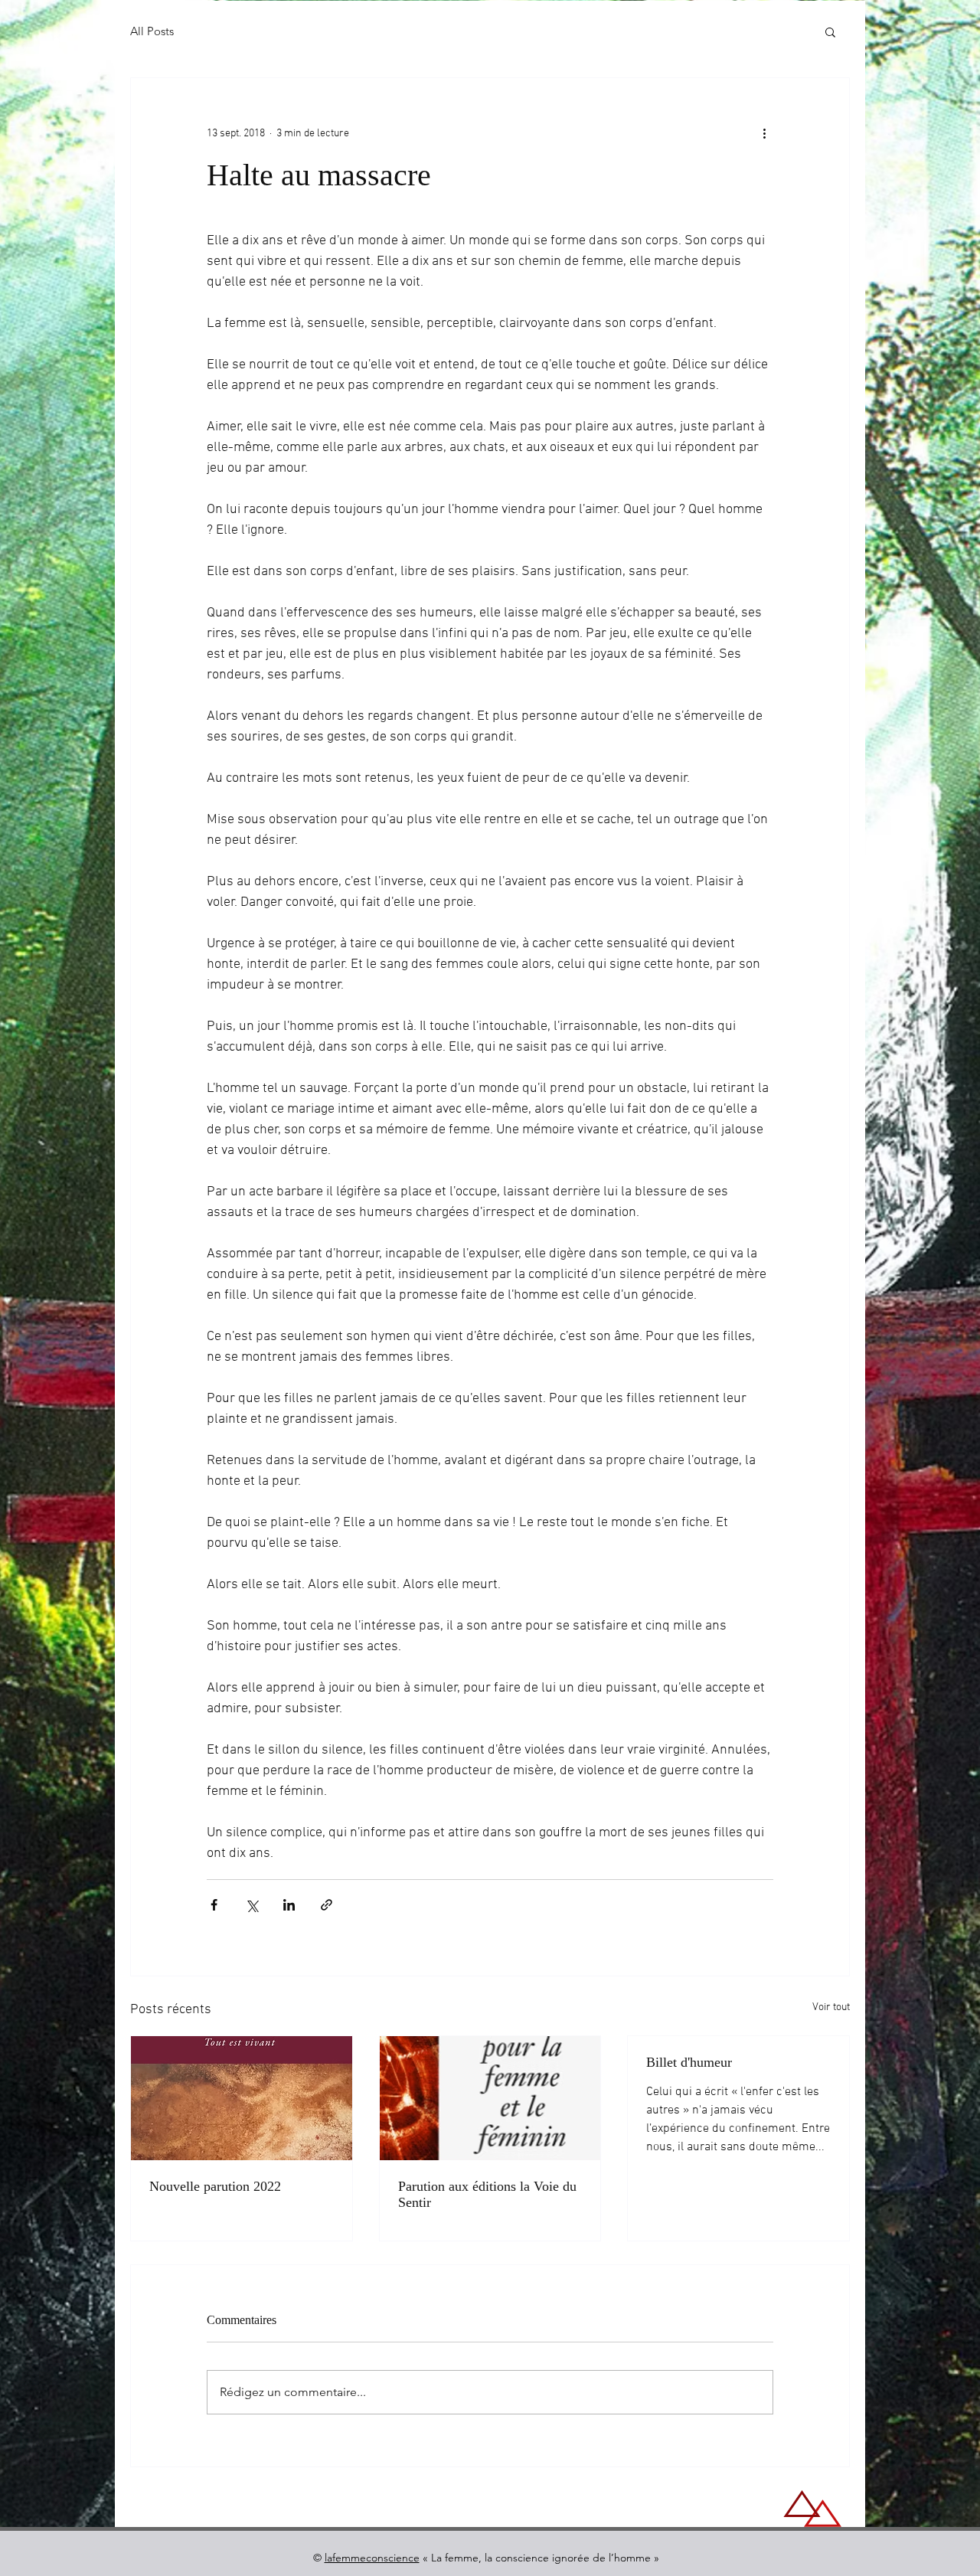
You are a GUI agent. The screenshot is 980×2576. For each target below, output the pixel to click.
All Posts (152, 31)
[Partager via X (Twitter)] (252, 1905)
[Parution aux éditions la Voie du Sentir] (490, 2098)
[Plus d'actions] (764, 133)
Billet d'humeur (689, 2062)
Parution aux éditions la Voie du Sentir (487, 2194)
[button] (830, 31)
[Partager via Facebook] (214, 1905)
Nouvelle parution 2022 (215, 2186)
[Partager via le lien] (327, 1905)
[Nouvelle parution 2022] (242, 2098)
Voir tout (831, 2007)
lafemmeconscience (372, 2558)
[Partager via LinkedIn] (289, 1905)
